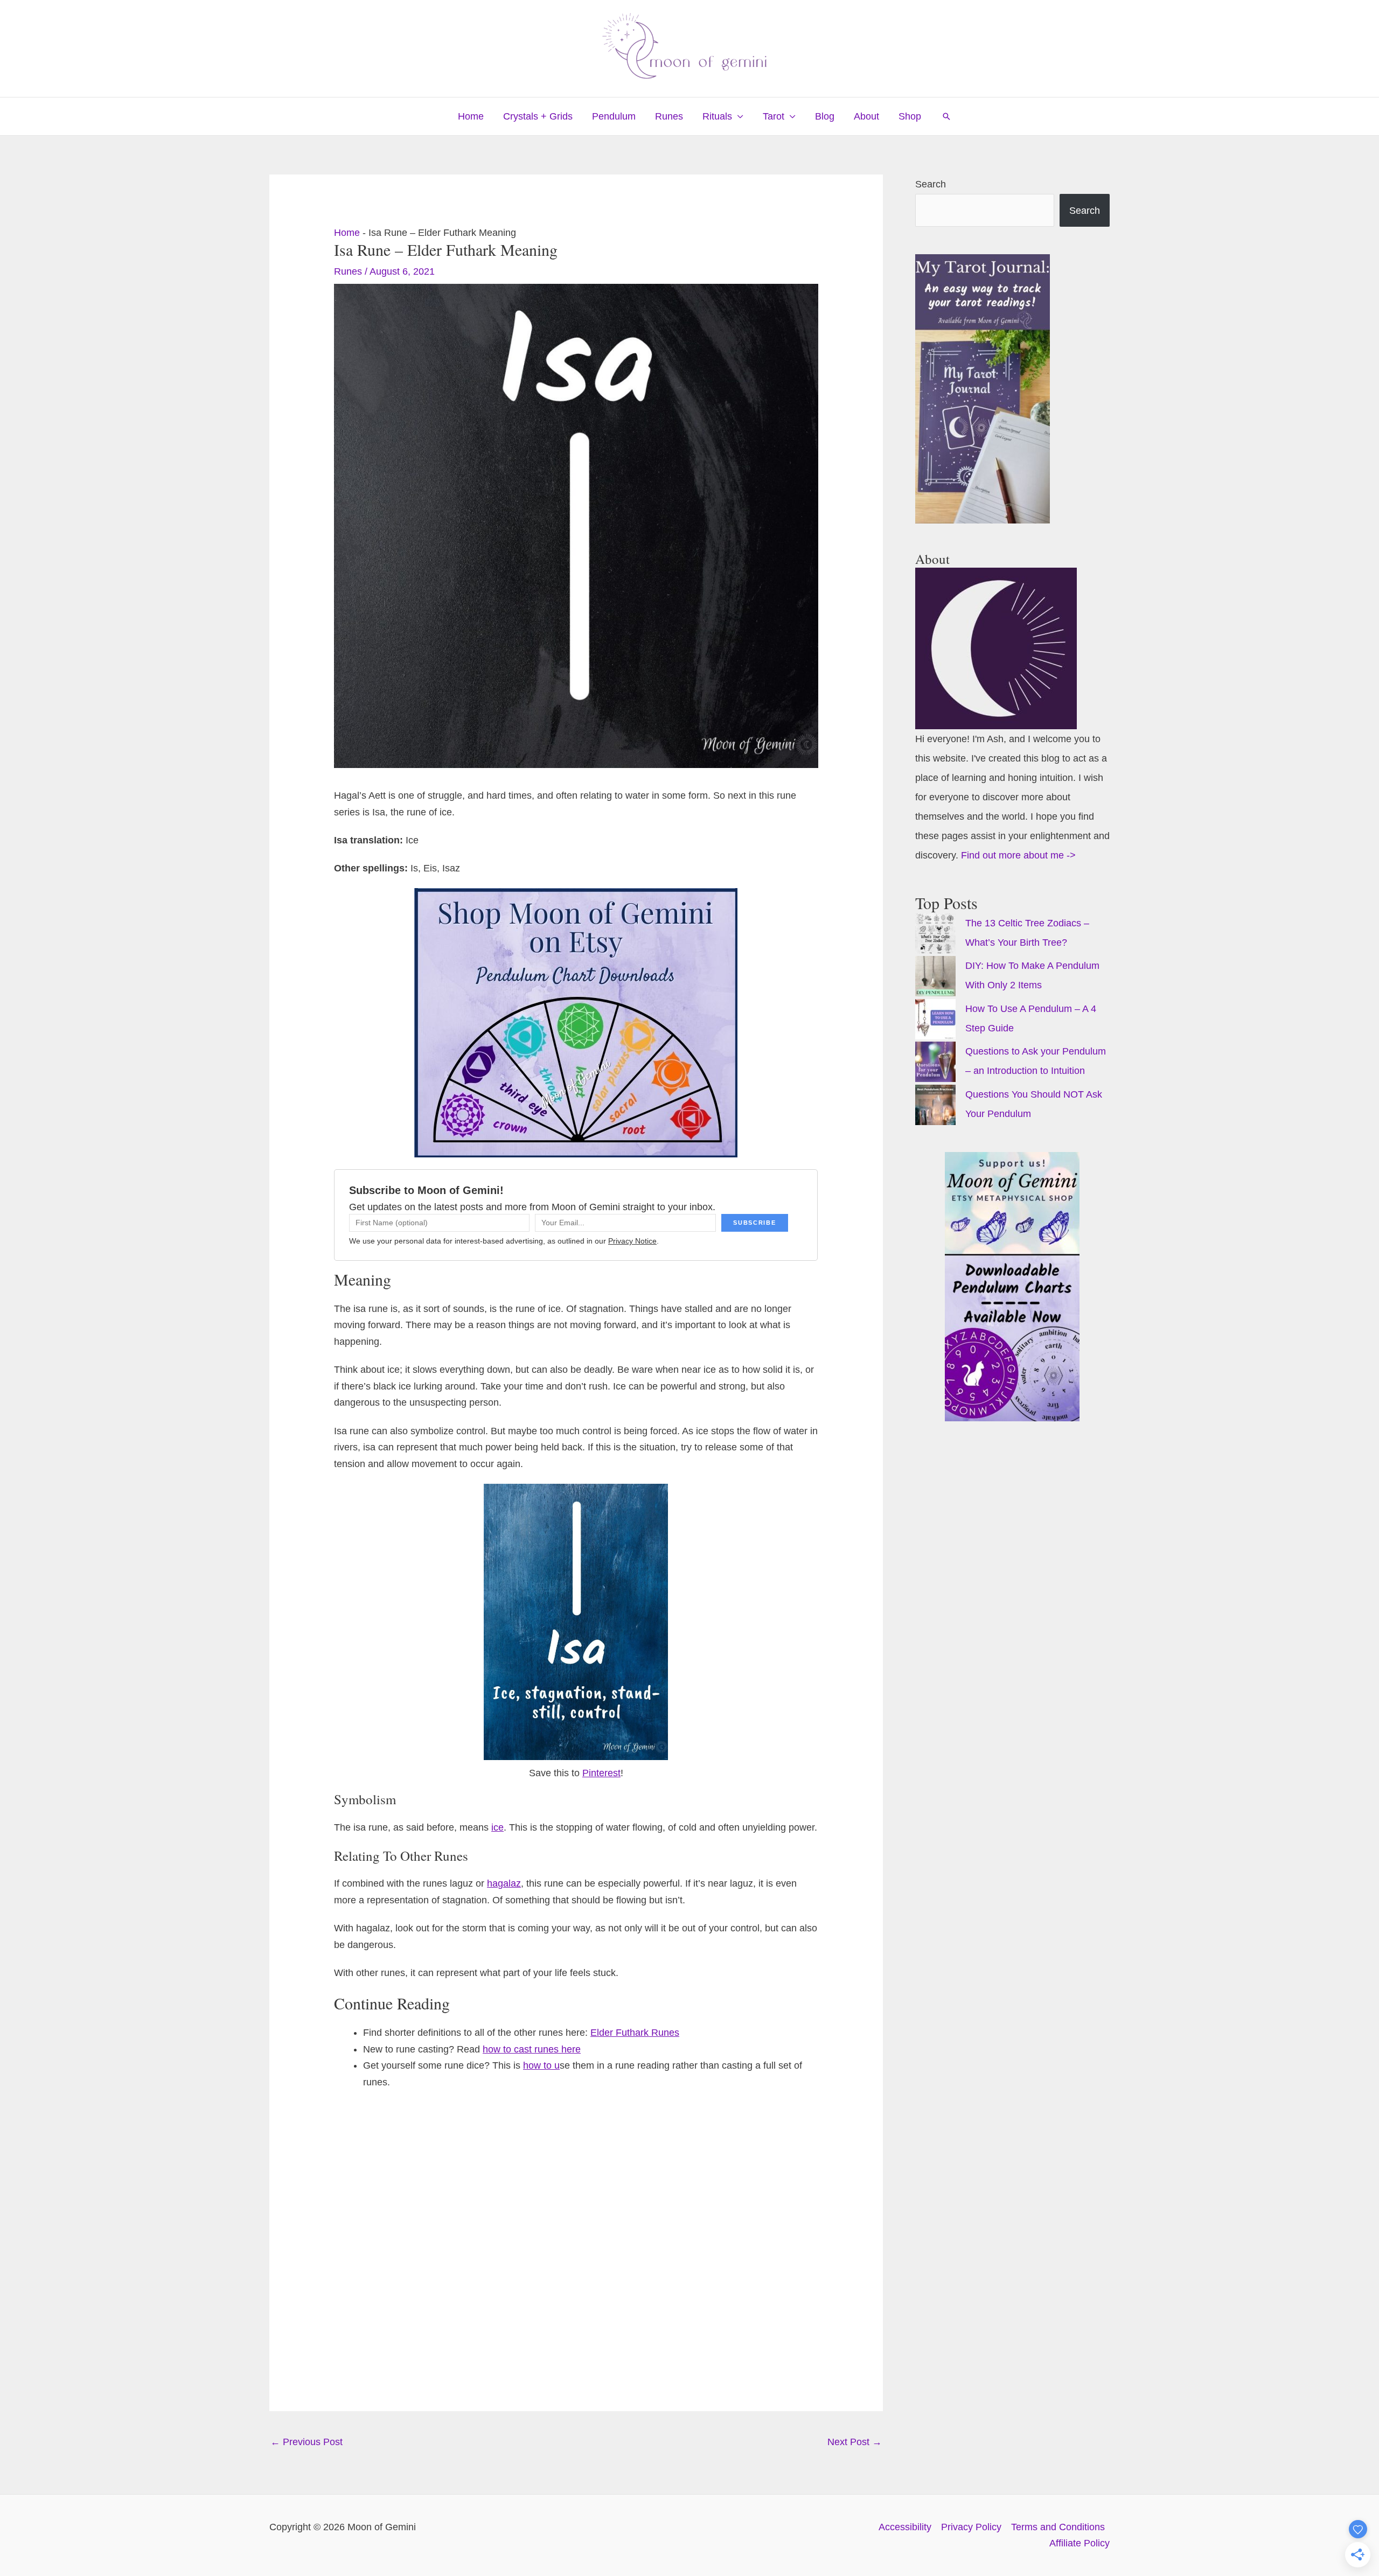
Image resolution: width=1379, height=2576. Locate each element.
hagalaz (504, 1883)
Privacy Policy (971, 2527)
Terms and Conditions (1058, 2527)
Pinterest (601, 1773)
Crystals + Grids (538, 116)
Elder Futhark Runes (635, 2033)
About (866, 116)
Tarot (774, 116)
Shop (910, 116)
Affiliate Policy (1079, 2543)
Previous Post (307, 2442)
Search (931, 184)
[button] (946, 116)
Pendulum (614, 116)
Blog (825, 116)
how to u (541, 2065)
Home (471, 116)
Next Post (855, 2442)
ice (497, 1827)
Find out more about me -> (1018, 855)
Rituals (717, 116)
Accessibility (905, 2527)
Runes (669, 116)
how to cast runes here (532, 2049)
